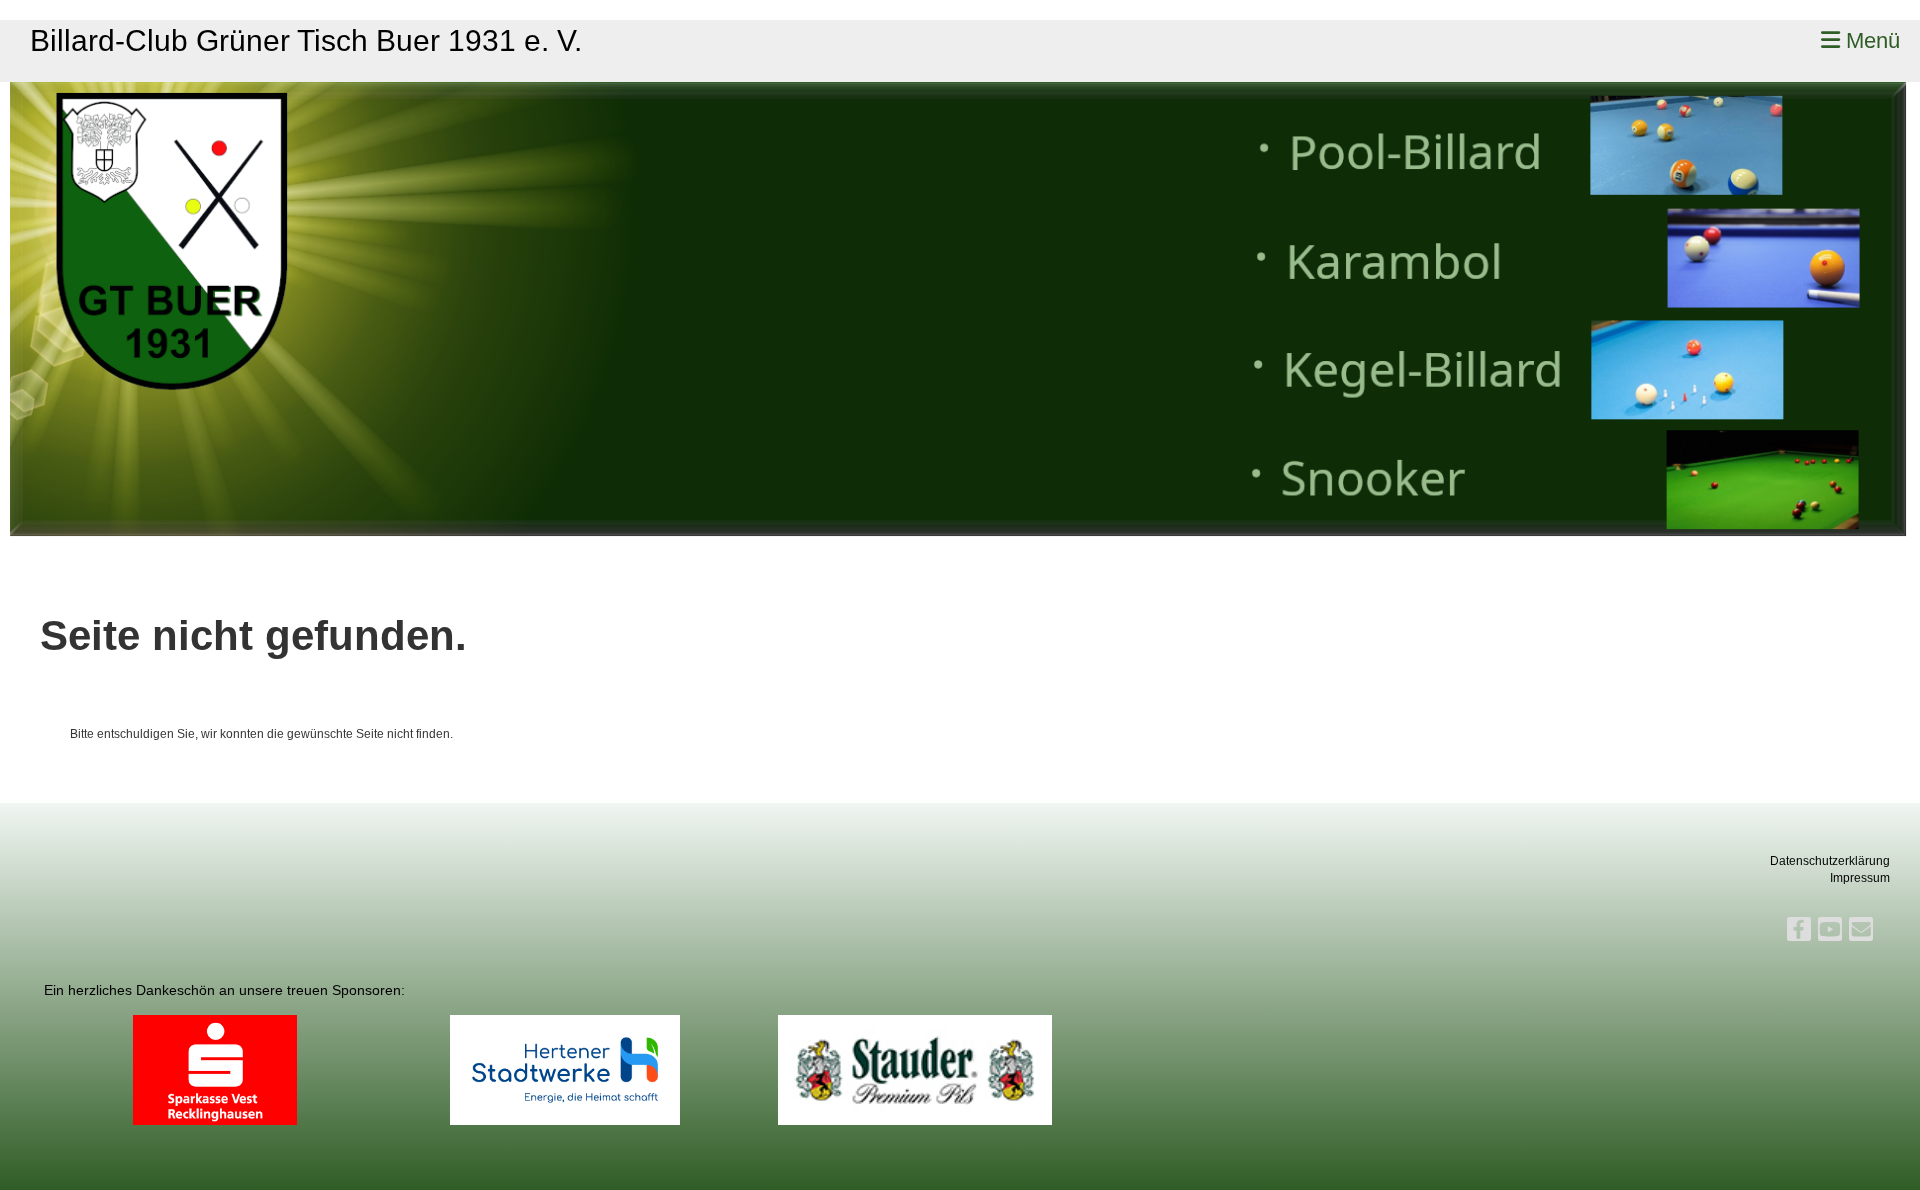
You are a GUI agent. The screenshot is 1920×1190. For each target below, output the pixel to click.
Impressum (1860, 878)
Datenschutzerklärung (1830, 861)
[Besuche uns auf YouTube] (1830, 932)
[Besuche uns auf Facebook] (1799, 932)
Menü (1870, 40)
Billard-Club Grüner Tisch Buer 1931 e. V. (306, 40)
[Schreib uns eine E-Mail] (1861, 932)
